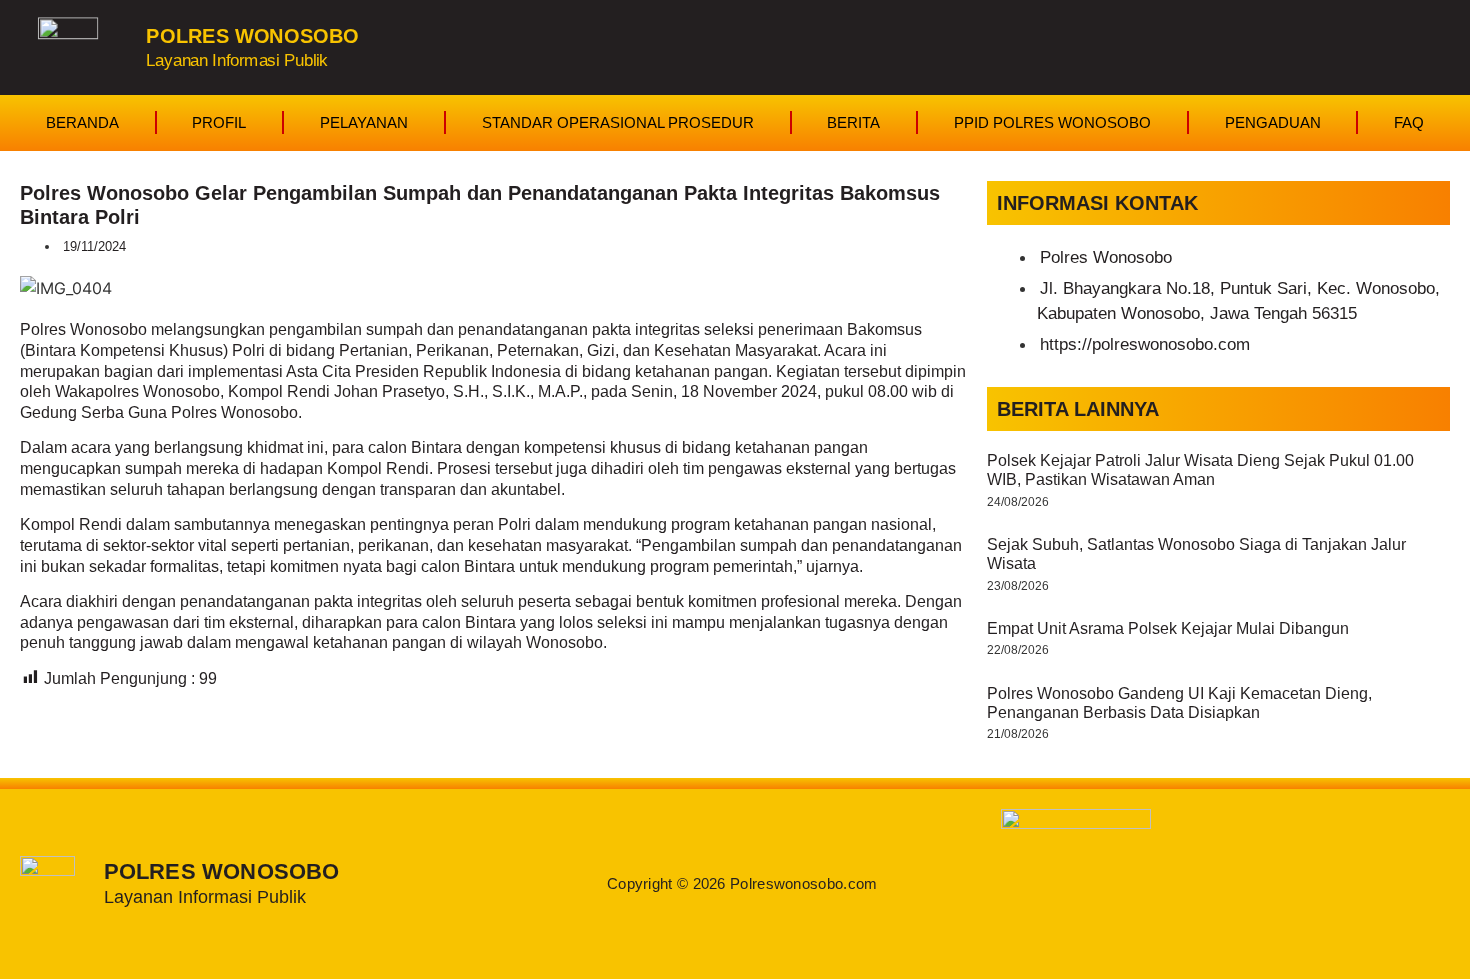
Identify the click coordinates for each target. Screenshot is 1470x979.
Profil (219, 122)
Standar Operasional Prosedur (618, 122)
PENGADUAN (1273, 122)
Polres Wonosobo (252, 36)
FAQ (1409, 122)
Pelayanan (364, 122)
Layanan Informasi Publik (237, 59)
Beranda (82, 122)
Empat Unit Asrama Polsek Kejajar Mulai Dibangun (1168, 628)
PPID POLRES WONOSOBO (1052, 122)
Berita (853, 122)
